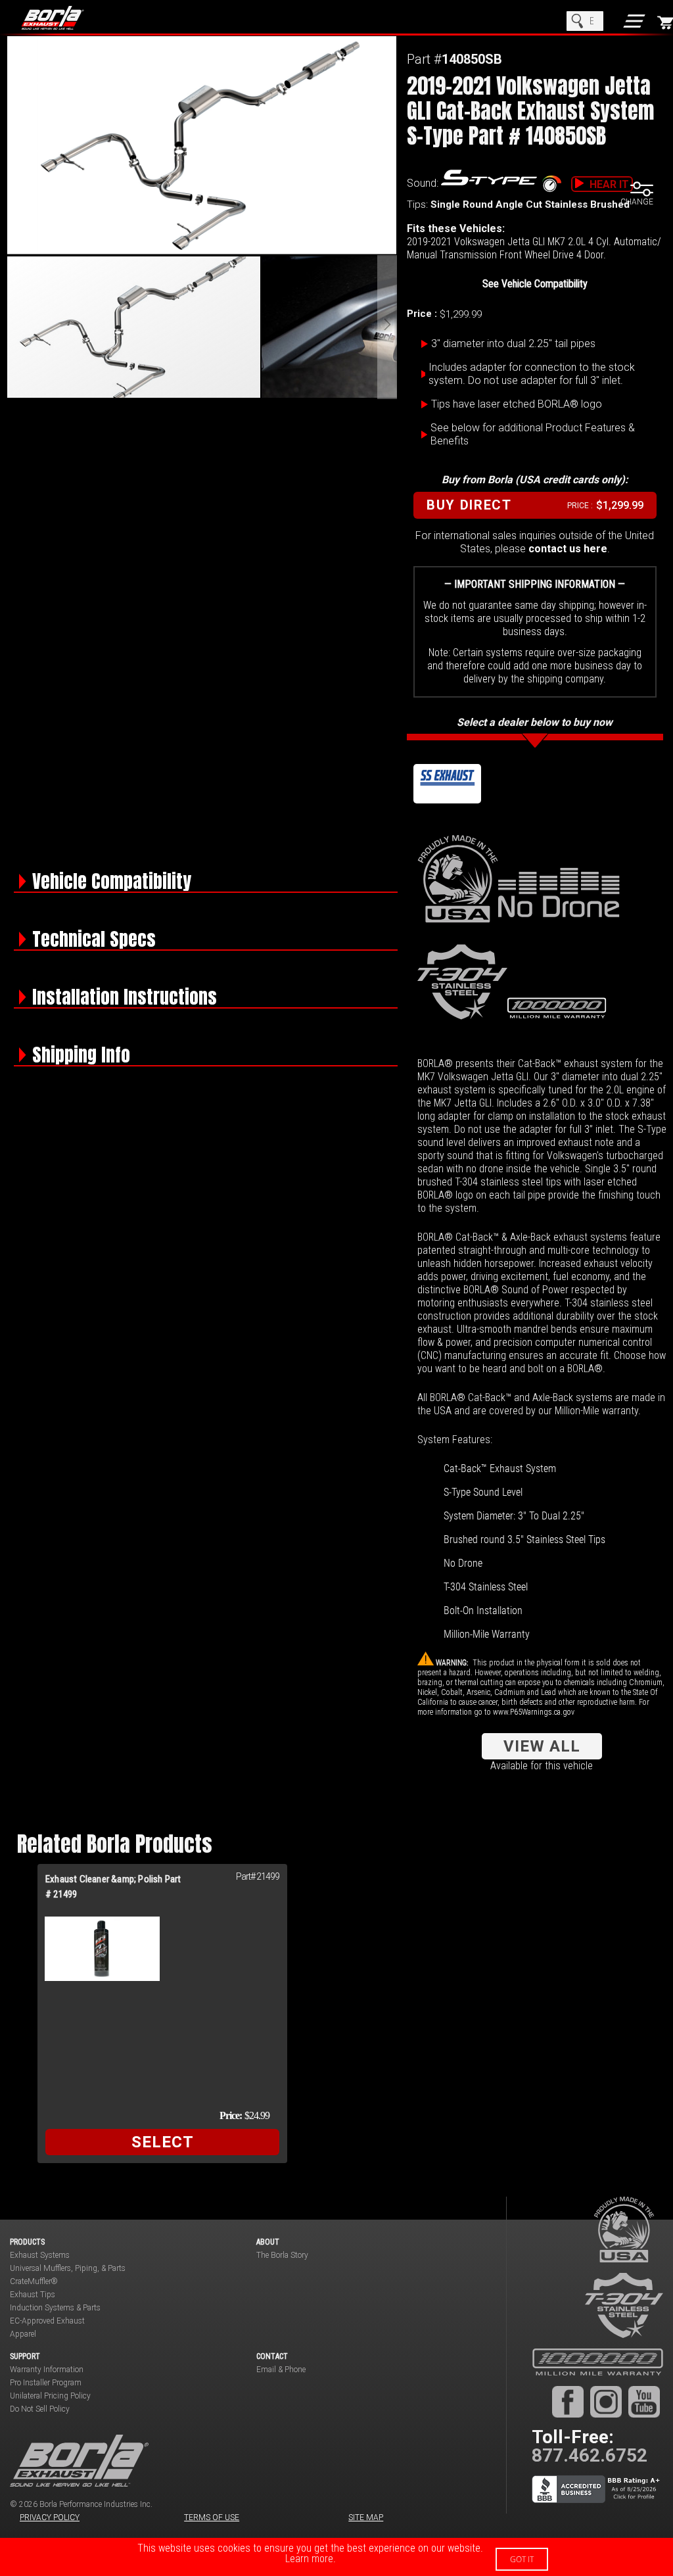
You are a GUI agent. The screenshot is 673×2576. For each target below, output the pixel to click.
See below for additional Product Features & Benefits (533, 434)
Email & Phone (281, 2370)
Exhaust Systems (40, 2255)
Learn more (309, 2559)
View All (542, 1746)
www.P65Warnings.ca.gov (534, 1712)
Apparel (23, 2334)
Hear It (609, 184)
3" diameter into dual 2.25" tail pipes (513, 344)
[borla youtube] (644, 2402)
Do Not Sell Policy (40, 2409)
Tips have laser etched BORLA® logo (517, 404)
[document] (336, 2557)
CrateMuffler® (34, 2281)
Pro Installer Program (46, 2383)
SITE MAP (366, 2517)
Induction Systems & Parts (55, 2308)
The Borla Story (282, 2255)
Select (163, 2142)
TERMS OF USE (212, 2517)
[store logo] (66, 18)
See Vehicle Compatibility (535, 284)
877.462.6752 (590, 2455)
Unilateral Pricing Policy (50, 2396)
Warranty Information (47, 2370)
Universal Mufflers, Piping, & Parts (68, 2268)
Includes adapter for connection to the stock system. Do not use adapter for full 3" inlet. (532, 374)
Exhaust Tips (33, 2295)
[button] (387, 327)
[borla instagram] (606, 2402)
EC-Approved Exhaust (47, 2321)
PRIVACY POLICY (50, 2517)
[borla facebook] (568, 2402)
